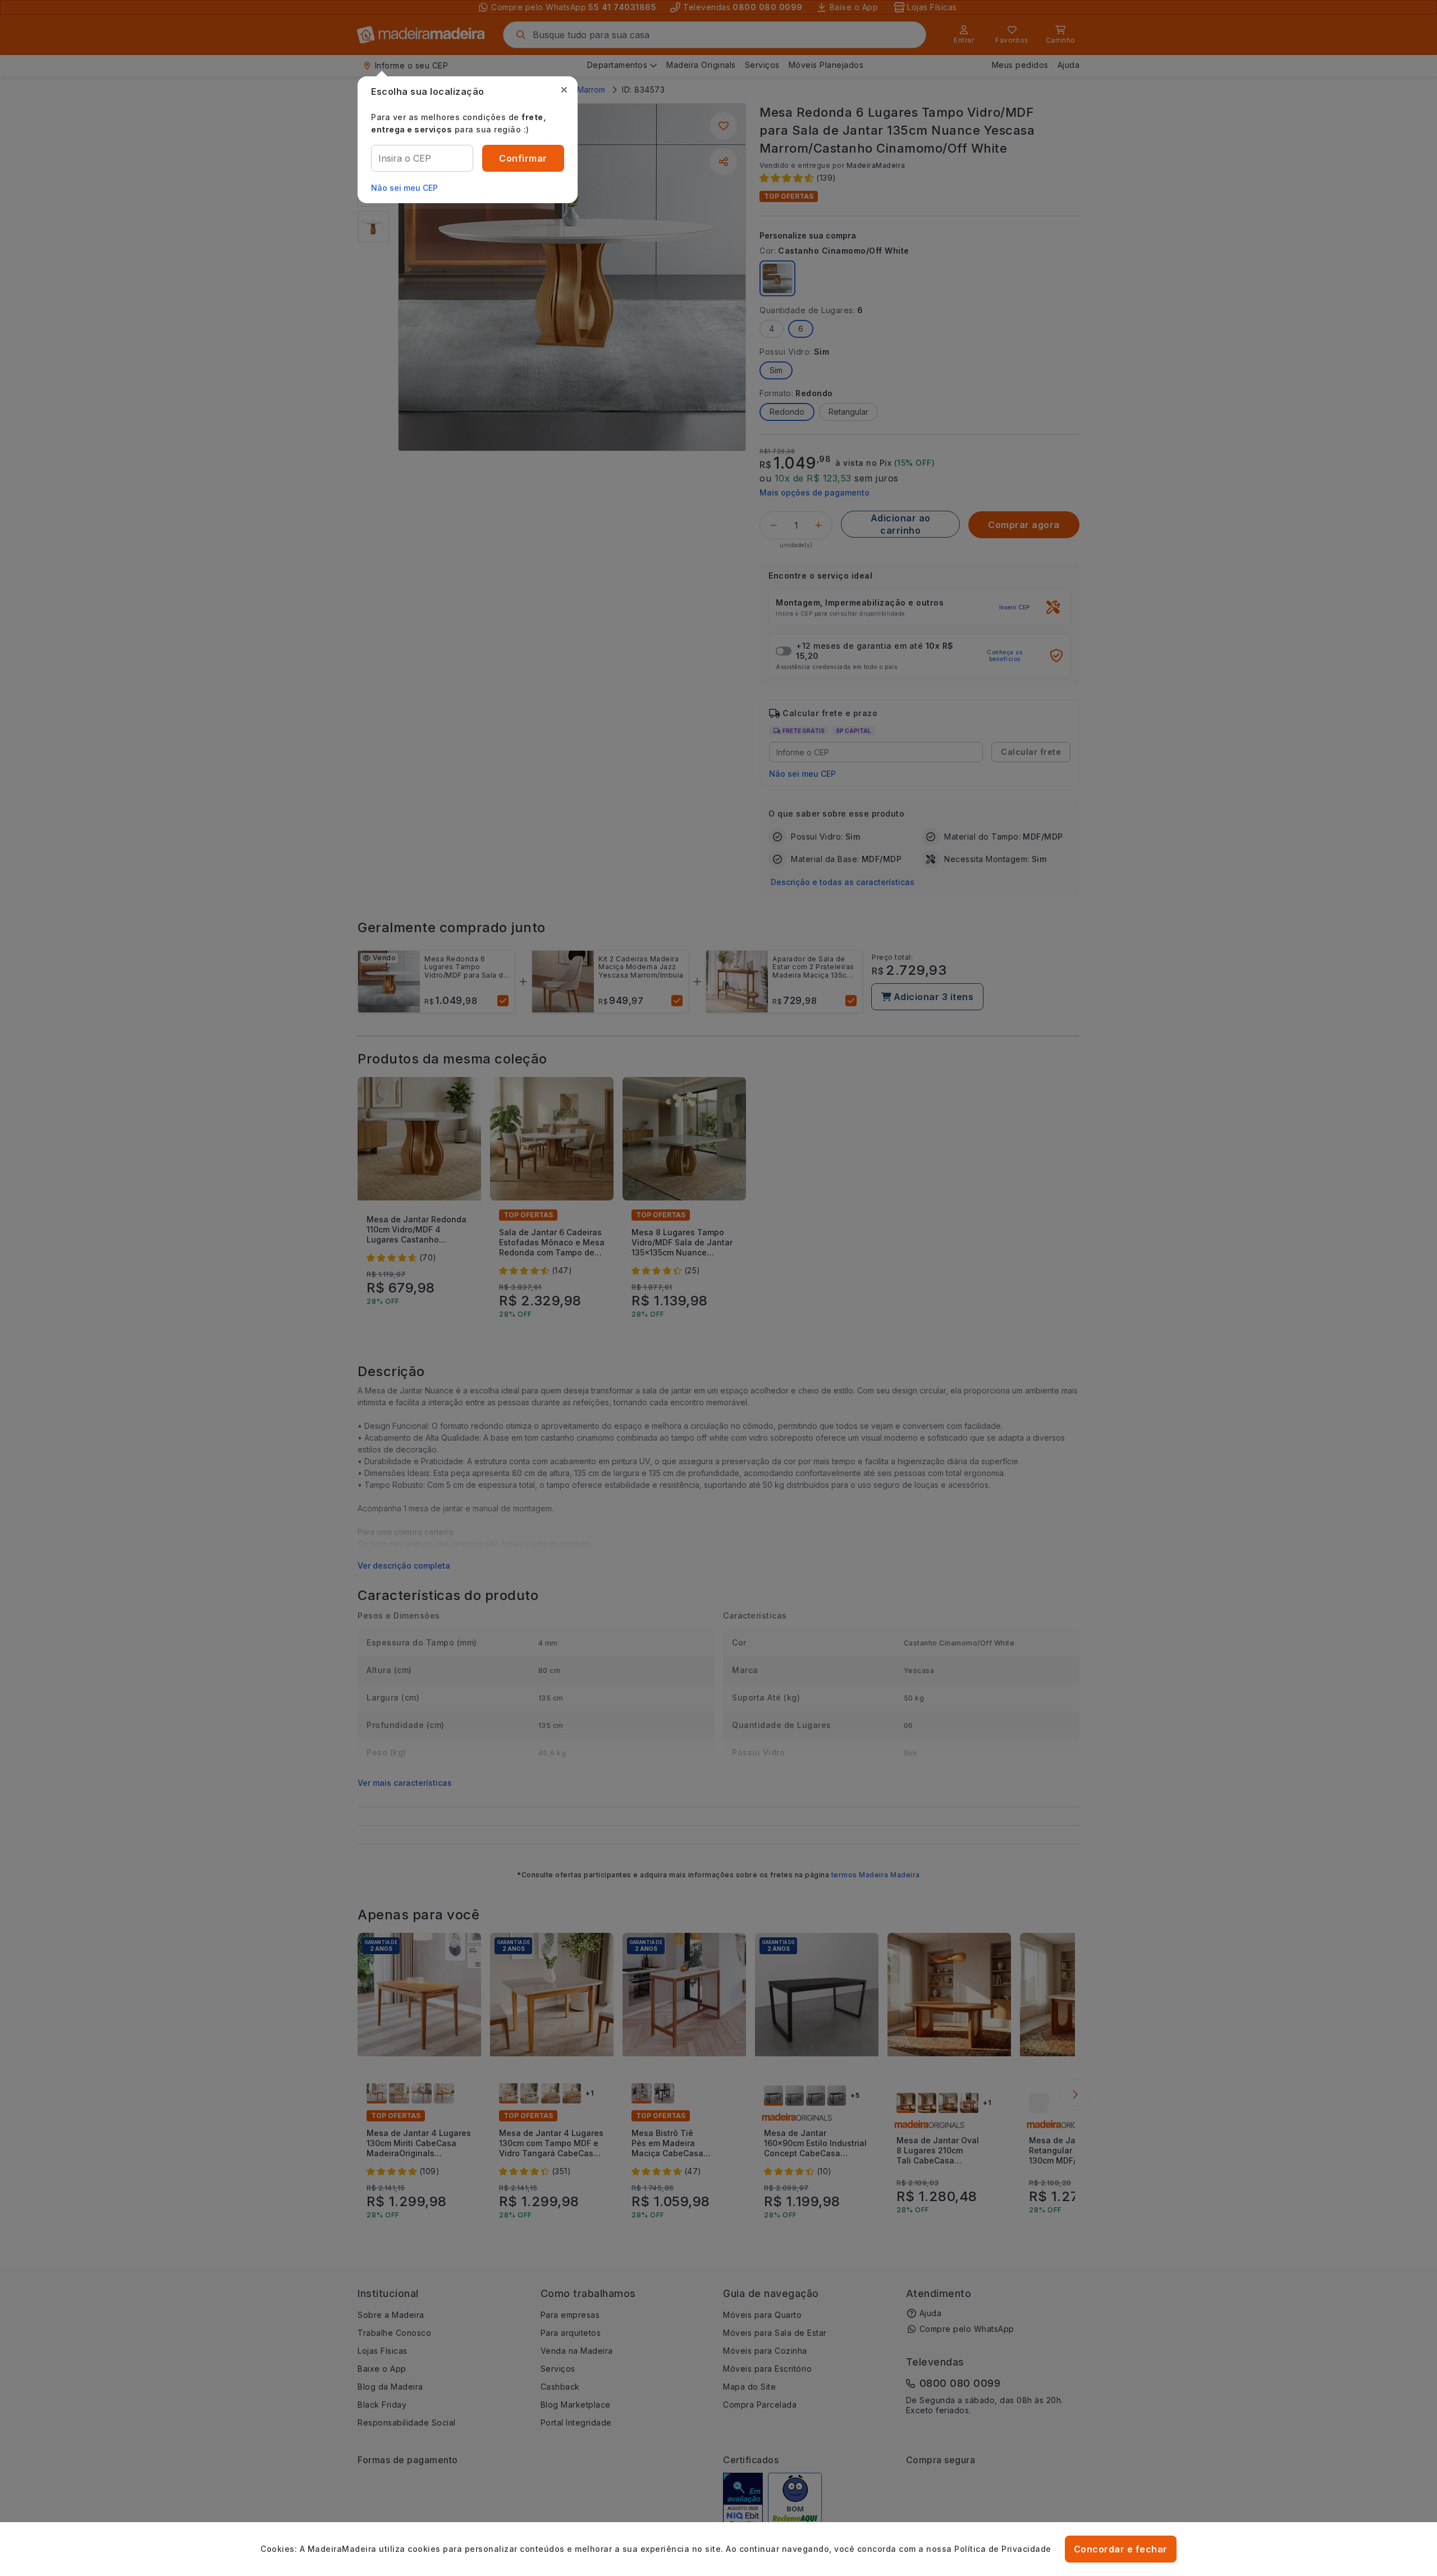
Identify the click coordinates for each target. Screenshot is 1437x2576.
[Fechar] (564, 90)
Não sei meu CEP (404, 188)
